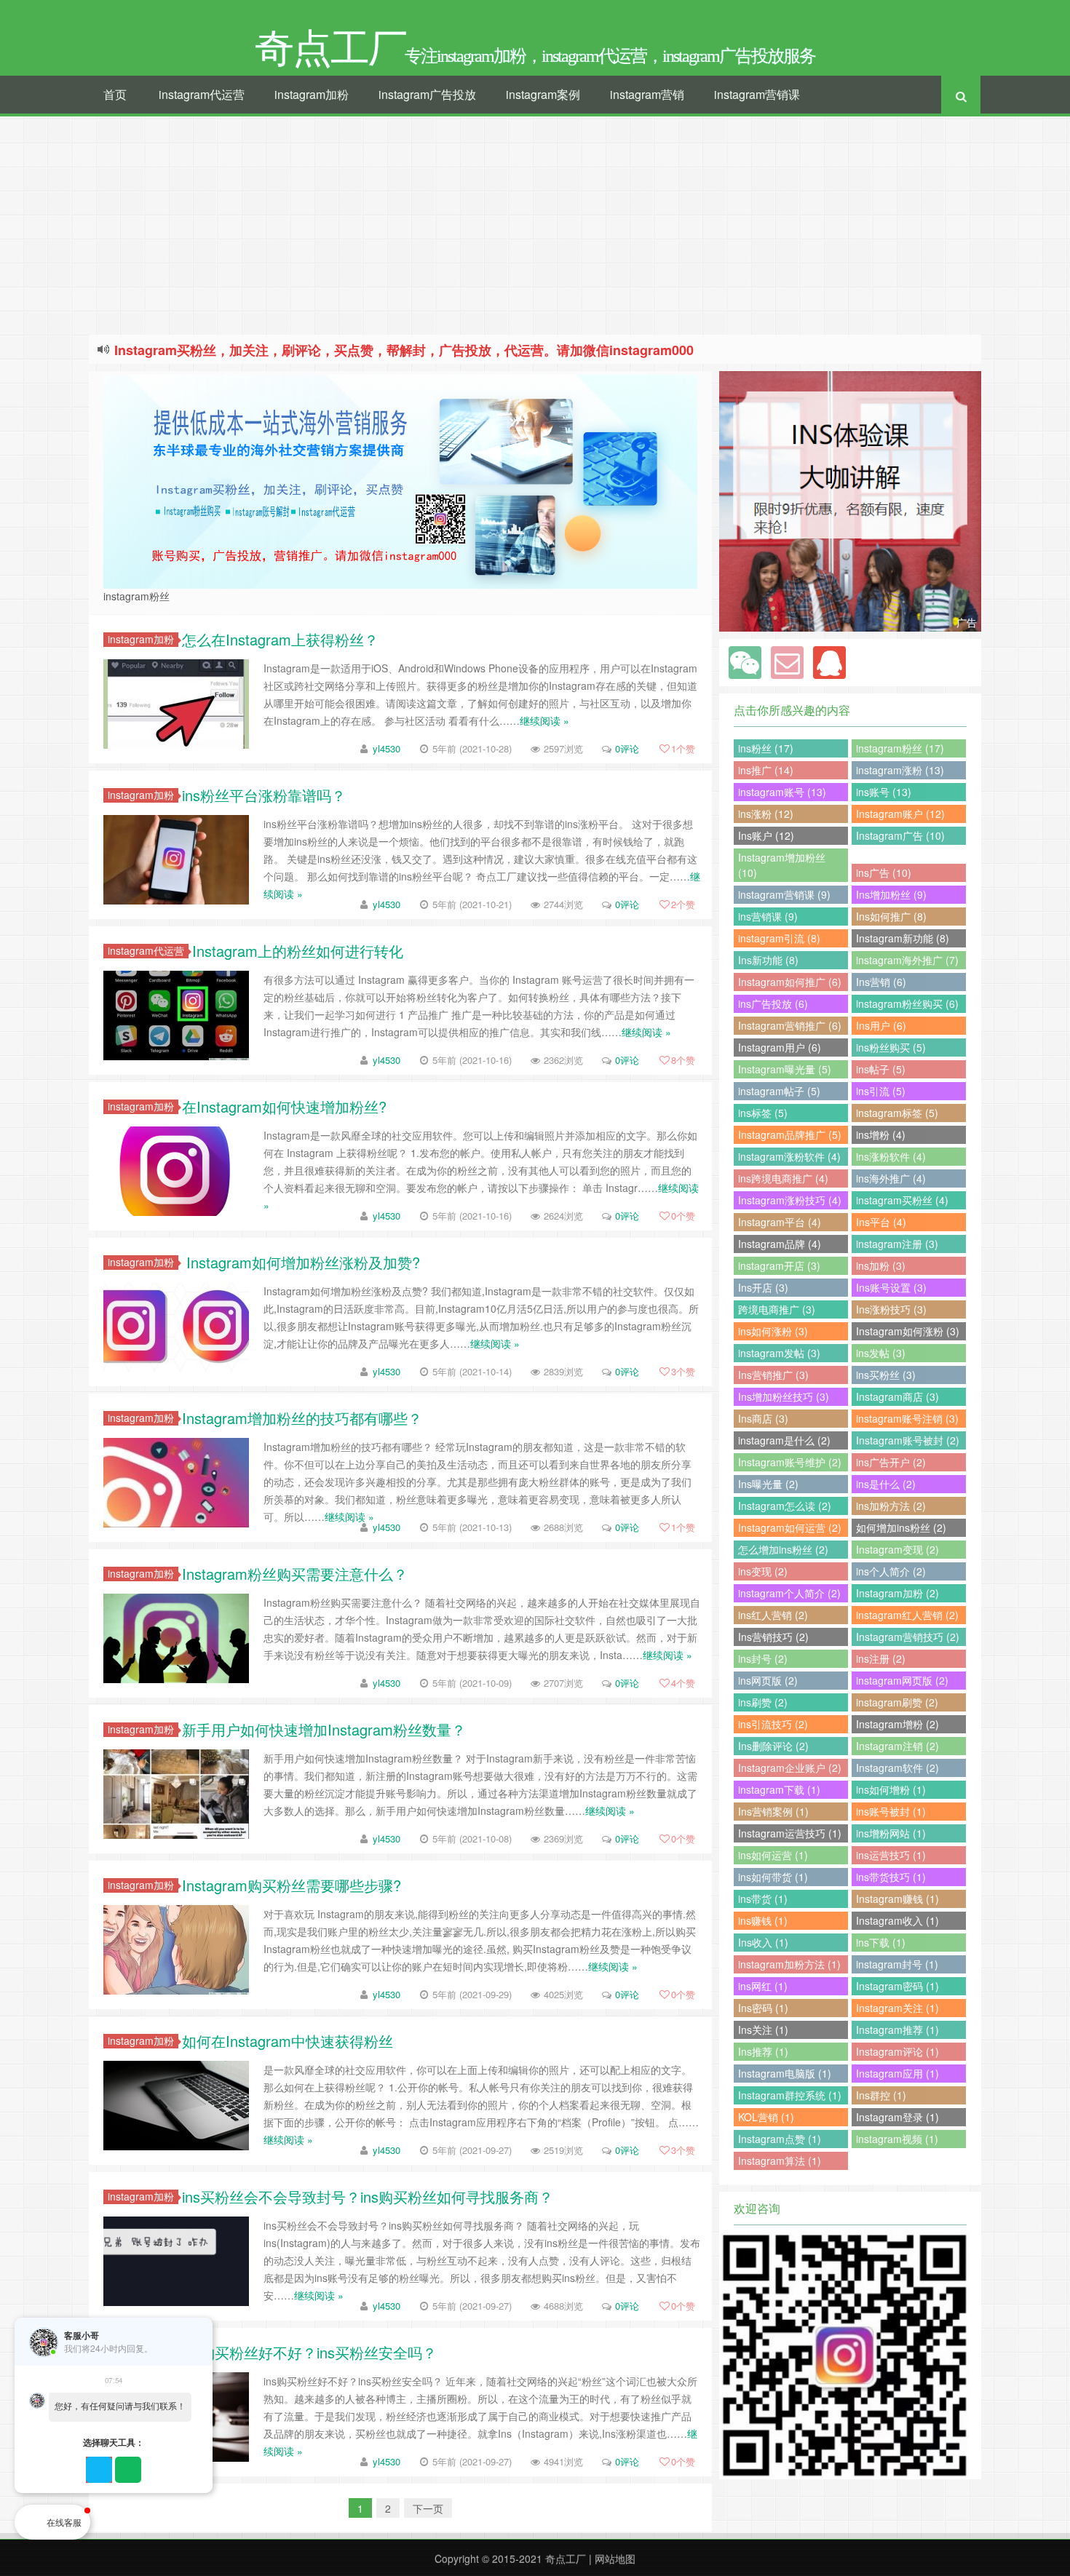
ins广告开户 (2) (891, 1462)
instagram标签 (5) (897, 1113)
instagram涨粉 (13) (900, 770)
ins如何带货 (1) (773, 1877)
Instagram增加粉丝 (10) (782, 865)
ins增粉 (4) (881, 1134)
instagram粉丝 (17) (900, 748)
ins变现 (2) (763, 1571)
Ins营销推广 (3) (773, 1375)
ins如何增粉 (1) (891, 1789)
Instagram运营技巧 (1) (790, 1833)
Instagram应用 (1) (897, 2073)
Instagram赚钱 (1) (897, 1899)
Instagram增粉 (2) (897, 1724)
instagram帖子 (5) (779, 1091)
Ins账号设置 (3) (891, 1287)
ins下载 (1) (881, 1942)
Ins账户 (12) (766, 835)
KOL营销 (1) (766, 2117)
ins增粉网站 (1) (891, 1833)
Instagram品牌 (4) (780, 1244)
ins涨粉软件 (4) (891, 1156)
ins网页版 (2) (768, 1680)
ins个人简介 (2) (891, 1571)
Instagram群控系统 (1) (790, 2095)
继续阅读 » (544, 720)
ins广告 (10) (884, 872)
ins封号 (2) (763, 1658)
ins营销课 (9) (768, 916)
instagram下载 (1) (779, 1789)
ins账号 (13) (884, 792)
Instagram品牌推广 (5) (790, 1134)
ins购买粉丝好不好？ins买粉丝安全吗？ (309, 2352)
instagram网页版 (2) (902, 1680)
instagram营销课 (757, 94)
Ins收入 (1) (763, 1942)
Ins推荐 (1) (763, 2051)
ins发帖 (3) (881, 1353)
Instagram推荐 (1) (897, 2030)
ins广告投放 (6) (773, 1003)
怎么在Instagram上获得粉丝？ (280, 639)
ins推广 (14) (766, 770)
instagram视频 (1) (897, 2139)
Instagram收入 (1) (897, 1920)
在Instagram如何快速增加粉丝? (284, 1106)
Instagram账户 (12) (900, 814)
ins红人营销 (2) (773, 1615)
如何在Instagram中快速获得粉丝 (288, 2041)
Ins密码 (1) (763, 2008)
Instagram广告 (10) (900, 835)
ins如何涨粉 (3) (773, 1331)
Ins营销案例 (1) (773, 1811)
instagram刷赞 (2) (897, 1702)
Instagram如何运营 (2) (790, 1527)
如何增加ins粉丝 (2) (901, 1527)
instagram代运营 (202, 94)
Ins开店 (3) (763, 1287)
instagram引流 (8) (779, 938)
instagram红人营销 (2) (907, 1615)
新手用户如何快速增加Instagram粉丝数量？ (324, 1729)
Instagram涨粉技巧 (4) (790, 1200)
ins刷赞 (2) (763, 1702)
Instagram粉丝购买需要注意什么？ (295, 1574)
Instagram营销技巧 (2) (908, 1637)
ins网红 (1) (763, 1986)
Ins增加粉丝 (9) (891, 894)
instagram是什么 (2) (784, 1440)
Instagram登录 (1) (897, 2117)
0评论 (627, 748)
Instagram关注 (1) (897, 2008)
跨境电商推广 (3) (777, 1309)
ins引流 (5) (881, 1091)
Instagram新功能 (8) (903, 938)
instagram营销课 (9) (784, 894)
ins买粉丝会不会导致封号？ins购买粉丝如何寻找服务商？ (368, 2197)
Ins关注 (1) (763, 2030)
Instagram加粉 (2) (897, 1593)
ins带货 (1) (763, 1899)
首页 (115, 94)
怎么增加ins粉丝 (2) (783, 1549)
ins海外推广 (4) (891, 1178)
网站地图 (615, 2559)
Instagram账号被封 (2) (908, 1440)
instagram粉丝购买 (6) (907, 1003)
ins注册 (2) (881, 1658)
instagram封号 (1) (897, 1964)
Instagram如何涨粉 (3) (908, 1331)
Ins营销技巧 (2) (773, 1637)
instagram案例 (543, 94)
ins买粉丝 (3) (886, 1375)
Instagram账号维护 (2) (790, 1462)
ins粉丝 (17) (766, 748)
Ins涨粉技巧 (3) (891, 1309)
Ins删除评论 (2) (773, 1746)
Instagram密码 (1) (897, 1986)
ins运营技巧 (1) (891, 1855)
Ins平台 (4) (881, 1222)
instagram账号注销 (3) (907, 1418)
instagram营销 (647, 94)
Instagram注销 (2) (897, 1746)
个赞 (683, 748)
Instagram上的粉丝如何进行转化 (298, 951)
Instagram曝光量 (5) (785, 1069)
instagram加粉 (312, 94)
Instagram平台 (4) (780, 1222)
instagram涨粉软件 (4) (789, 1156)
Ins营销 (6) (881, 982)
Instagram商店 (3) (897, 1396)
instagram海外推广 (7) (907, 960)
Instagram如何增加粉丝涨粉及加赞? (301, 1262)
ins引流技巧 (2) (773, 1724)
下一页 (428, 2508)
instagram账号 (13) (782, 792)
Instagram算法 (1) (780, 2160)
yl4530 (387, 748)
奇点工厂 (566, 2559)
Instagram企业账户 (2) (790, 1768)
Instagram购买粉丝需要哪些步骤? (292, 1885)
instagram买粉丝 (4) (902, 1200)
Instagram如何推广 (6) (790, 982)
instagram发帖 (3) (779, 1353)
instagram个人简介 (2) (789, 1593)
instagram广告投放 (427, 94)
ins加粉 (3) (881, 1265)
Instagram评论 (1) (897, 2051)
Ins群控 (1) (881, 2095)
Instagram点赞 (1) (780, 2139)
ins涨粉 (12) (766, 814)
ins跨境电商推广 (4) (783, 1178)
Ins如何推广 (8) (891, 916)
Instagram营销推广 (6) (790, 1025)
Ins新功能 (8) (768, 960)
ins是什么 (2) (886, 1484)
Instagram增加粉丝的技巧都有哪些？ (302, 1418)
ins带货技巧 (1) (891, 1877)
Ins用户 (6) (881, 1025)
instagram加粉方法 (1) (789, 1964)
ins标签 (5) (763, 1113)
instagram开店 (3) (779, 1265)
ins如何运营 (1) (773, 1855)
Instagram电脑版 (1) (785, 2073)
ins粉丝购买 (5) (891, 1047)
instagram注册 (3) (897, 1244)
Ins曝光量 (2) (768, 1484)
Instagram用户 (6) (780, 1047)
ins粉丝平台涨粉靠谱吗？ (264, 795)
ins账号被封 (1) (891, 1811)
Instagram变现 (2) (897, 1549)
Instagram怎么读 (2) (785, 1506)
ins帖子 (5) (881, 1069)
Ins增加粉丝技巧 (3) (784, 1396)
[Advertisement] (535, 226)
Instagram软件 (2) (897, 1768)
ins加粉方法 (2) (891, 1506)
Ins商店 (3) (763, 1418)
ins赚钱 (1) (763, 1920)
